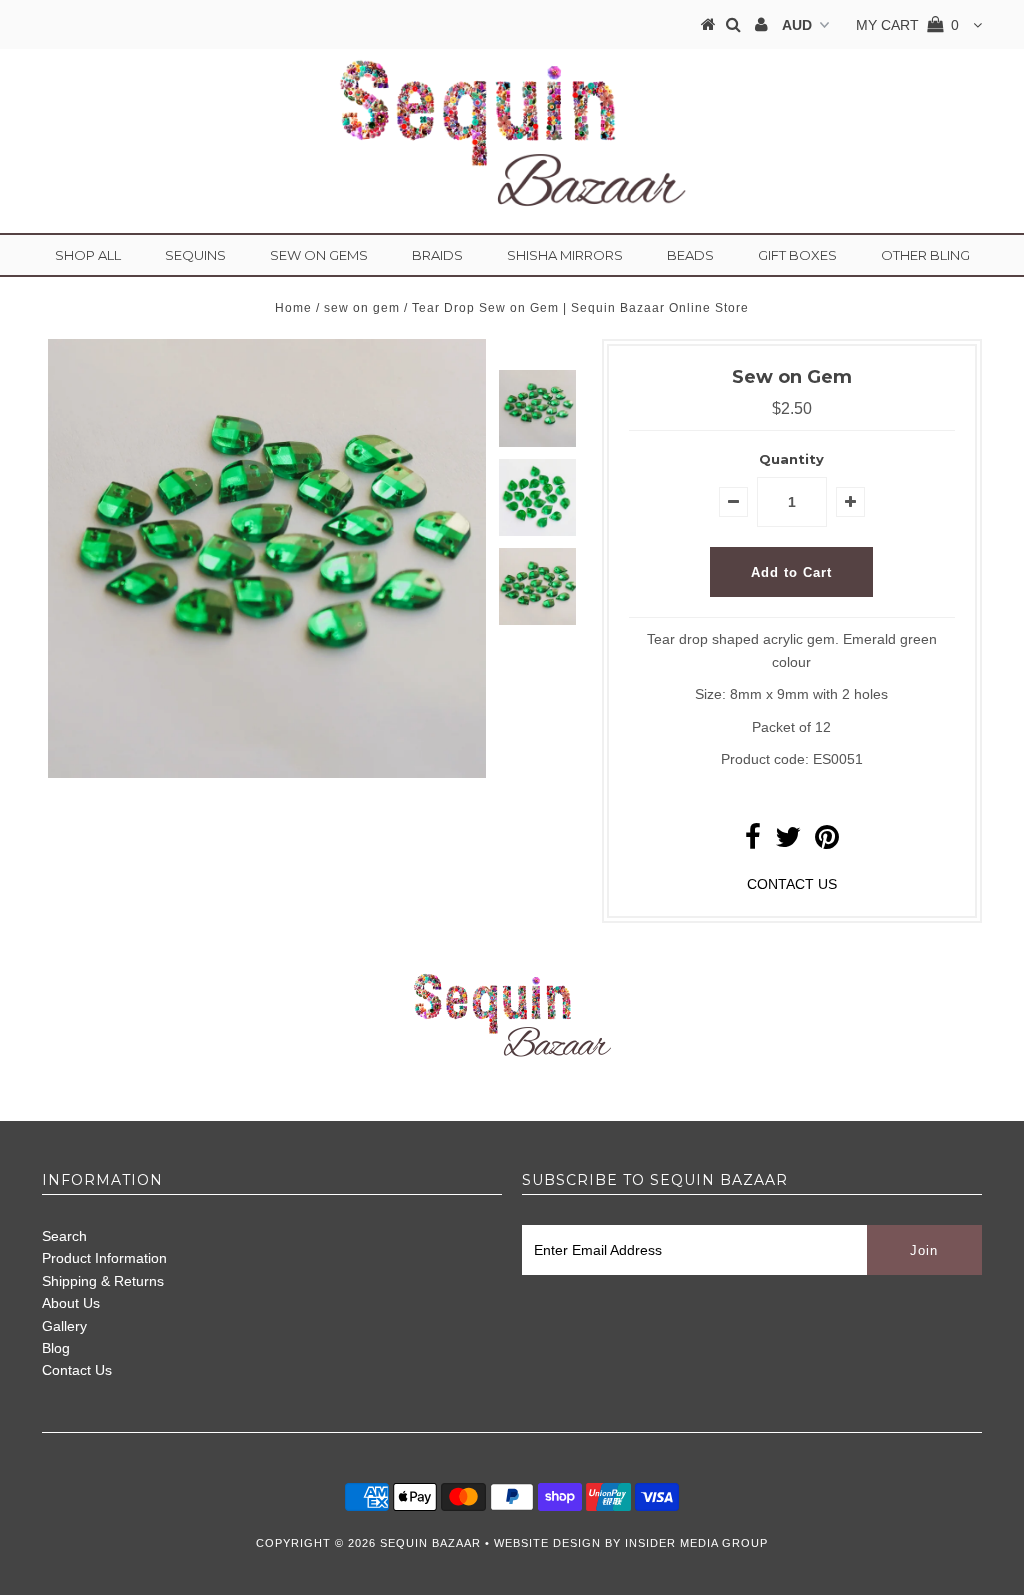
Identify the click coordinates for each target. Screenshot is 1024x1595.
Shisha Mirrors (565, 255)
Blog (56, 1348)
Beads (690, 255)
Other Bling (925, 255)
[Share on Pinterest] (827, 842)
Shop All (88, 255)
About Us (71, 1303)
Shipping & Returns (103, 1281)
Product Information (104, 1258)
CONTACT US (792, 884)
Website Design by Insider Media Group (631, 1543)
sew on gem (362, 308)
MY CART (907, 25)
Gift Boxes (797, 255)
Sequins (195, 255)
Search (64, 1236)
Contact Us (77, 1370)
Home (293, 308)
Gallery (64, 1326)
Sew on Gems (319, 255)
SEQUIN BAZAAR (430, 1543)
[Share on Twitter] (788, 842)
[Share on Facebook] (753, 842)
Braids (437, 255)
